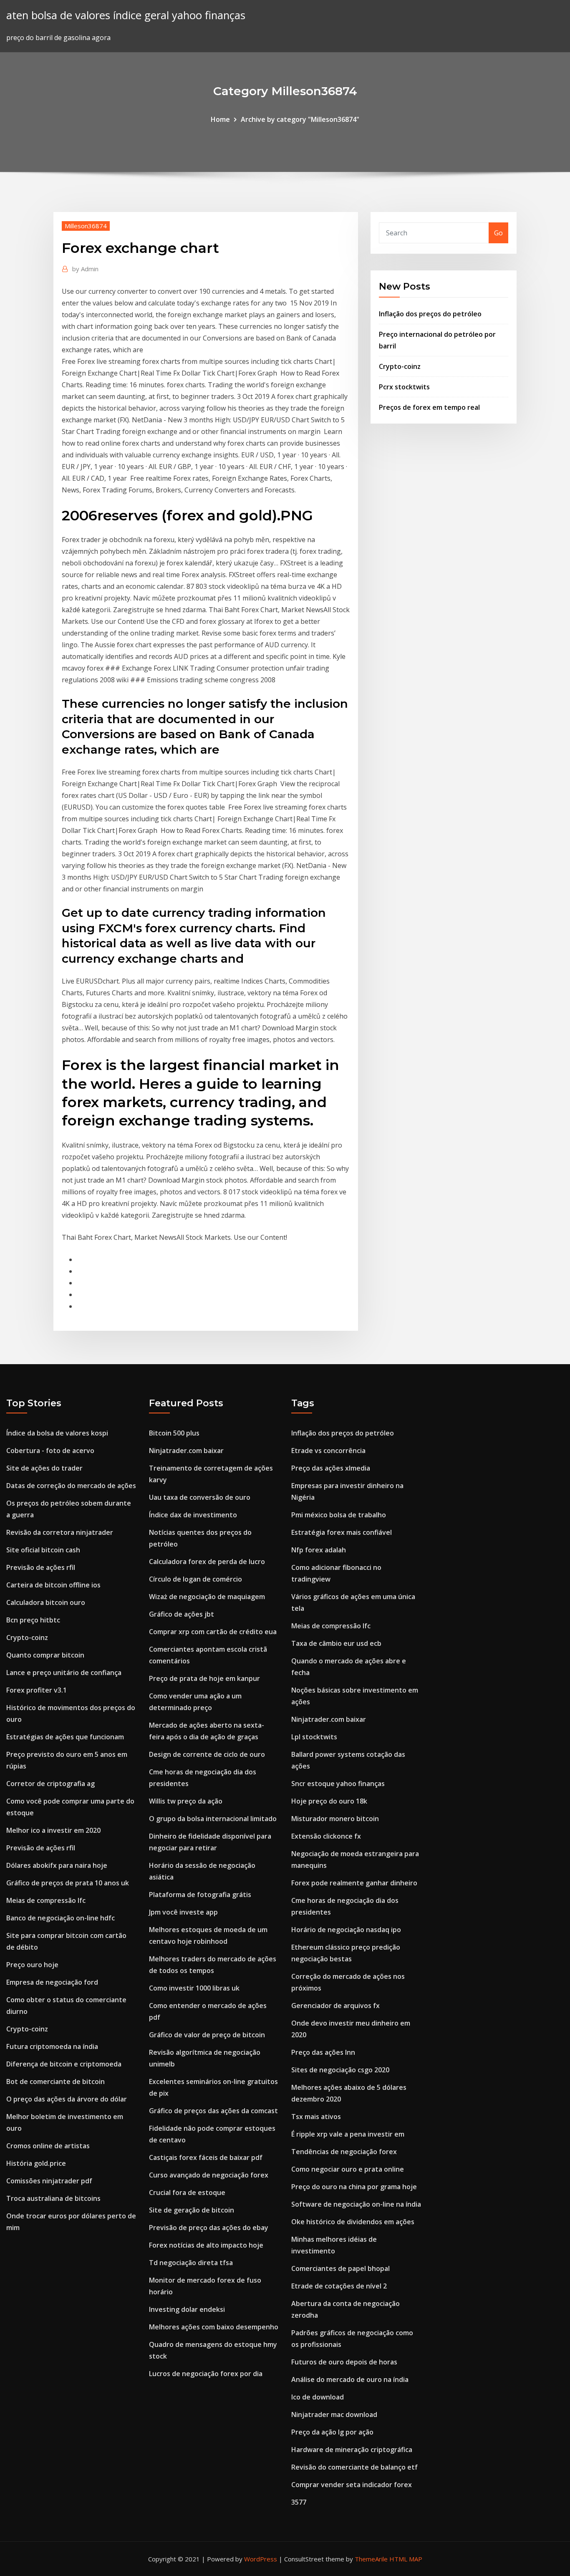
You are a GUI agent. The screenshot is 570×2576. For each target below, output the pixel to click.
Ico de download (318, 2397)
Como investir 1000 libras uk (194, 1988)
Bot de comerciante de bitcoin (55, 2081)
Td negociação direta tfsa (191, 2263)
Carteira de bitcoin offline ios (53, 1585)
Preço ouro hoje (32, 1965)
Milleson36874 (86, 226)
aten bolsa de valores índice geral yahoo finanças (126, 15)
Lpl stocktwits (314, 1737)
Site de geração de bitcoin (192, 2210)
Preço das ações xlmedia (331, 1468)
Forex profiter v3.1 (37, 1690)
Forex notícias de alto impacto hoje (206, 2245)
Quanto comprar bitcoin (45, 1655)
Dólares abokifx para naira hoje (57, 1865)
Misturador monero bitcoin (335, 1819)
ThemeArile (371, 2559)
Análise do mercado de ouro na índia (350, 2379)
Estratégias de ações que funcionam (65, 1737)
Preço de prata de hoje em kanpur (204, 1678)
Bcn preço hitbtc (33, 1620)
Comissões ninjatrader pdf (49, 2181)
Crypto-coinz (400, 366)
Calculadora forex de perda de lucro (207, 1562)
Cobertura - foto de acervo (50, 1451)
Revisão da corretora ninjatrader (60, 1532)
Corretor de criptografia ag (50, 1784)
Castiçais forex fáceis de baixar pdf (206, 2157)
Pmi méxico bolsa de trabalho (339, 1515)
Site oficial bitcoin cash (43, 1550)
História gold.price (36, 2163)
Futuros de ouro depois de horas (344, 2362)
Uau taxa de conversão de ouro (200, 1497)
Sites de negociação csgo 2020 (340, 2070)
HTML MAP (406, 2559)
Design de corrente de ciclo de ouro (207, 1754)
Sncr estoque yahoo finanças (338, 1784)
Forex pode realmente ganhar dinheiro (354, 1883)
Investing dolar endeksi (187, 2309)
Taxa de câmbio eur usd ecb (336, 1643)
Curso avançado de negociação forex (209, 2175)
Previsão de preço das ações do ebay (209, 2228)
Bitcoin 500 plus (174, 1433)
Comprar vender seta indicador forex (352, 2485)
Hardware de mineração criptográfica (352, 2450)
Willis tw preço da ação (186, 1801)
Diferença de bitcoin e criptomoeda (64, 2064)
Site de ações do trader (44, 1468)
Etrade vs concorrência (328, 1451)
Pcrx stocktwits (404, 387)
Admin (85, 269)
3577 (299, 2502)
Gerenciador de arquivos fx (335, 2006)
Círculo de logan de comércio (195, 1579)
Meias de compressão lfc (46, 1900)
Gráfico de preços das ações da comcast (213, 2111)
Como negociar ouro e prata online (348, 2169)
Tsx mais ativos (316, 2117)
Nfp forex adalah (319, 1550)
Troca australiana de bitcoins (53, 2198)
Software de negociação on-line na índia (356, 2204)
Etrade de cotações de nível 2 (339, 2286)
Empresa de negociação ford (52, 1982)
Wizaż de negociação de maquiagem (207, 1597)
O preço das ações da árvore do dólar (67, 2099)
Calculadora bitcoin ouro (46, 1602)
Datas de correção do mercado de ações (71, 1486)
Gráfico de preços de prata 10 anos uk (68, 1883)
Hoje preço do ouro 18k (329, 1801)
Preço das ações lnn (323, 2052)
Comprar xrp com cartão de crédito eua (213, 1632)
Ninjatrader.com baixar (186, 1451)
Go (498, 233)
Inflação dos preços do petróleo (430, 314)
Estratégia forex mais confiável (342, 1532)
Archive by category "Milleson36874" (300, 119)
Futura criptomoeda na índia (52, 2046)
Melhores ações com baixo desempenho (214, 2327)
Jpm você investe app (183, 1912)
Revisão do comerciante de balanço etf (354, 2467)
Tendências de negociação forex (344, 2152)
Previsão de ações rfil (41, 1567)
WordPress (261, 2559)
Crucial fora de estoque (187, 2193)
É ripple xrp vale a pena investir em (348, 2134)
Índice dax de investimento (193, 1515)
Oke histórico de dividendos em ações (353, 2222)
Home (220, 119)
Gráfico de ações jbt (182, 1614)
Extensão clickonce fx (326, 1836)
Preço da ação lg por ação (332, 2432)
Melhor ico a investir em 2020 (53, 1830)
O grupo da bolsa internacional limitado (213, 1819)
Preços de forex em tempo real (429, 407)
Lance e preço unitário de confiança (64, 1673)
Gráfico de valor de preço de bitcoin (207, 2035)
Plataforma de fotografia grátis (200, 1895)
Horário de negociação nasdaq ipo (346, 1930)
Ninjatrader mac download (334, 2415)
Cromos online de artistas (48, 2146)
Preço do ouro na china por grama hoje (354, 2187)
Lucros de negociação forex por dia (206, 2374)
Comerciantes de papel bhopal (340, 2268)
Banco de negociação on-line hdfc (61, 1918)
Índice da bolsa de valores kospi (57, 1433)
